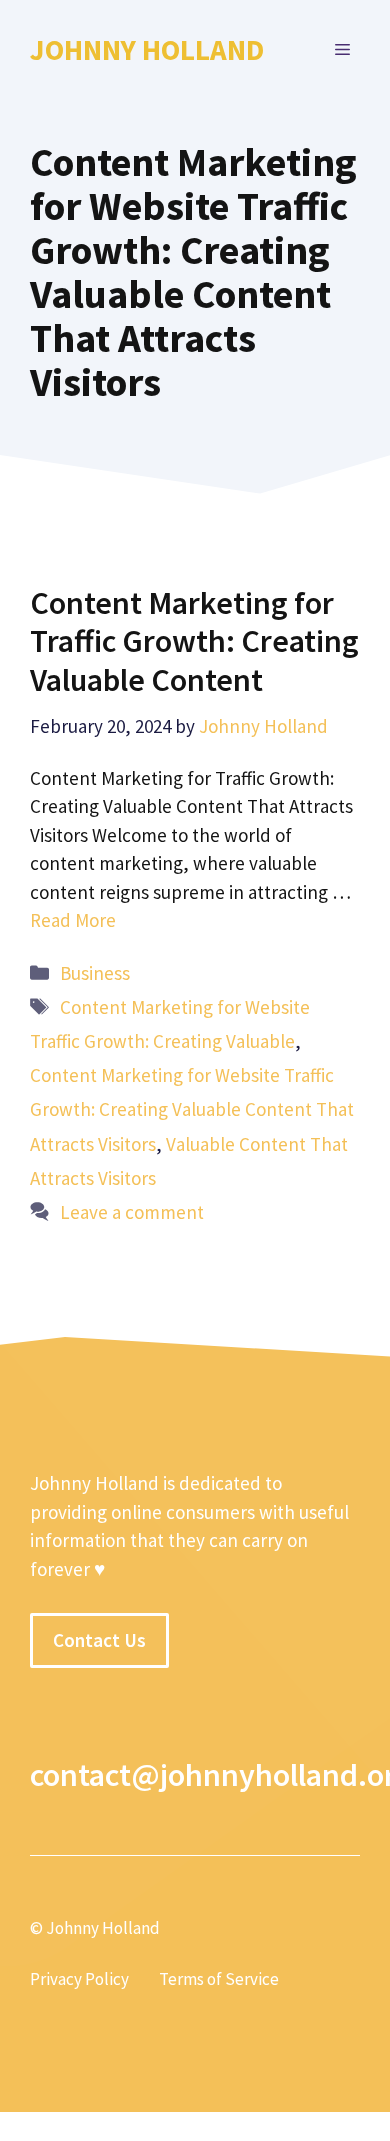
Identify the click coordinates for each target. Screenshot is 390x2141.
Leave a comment (132, 1212)
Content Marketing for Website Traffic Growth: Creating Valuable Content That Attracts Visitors (192, 1109)
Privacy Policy (79, 1979)
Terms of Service (219, 1979)
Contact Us (99, 1640)
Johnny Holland (147, 49)
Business (95, 973)
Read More (73, 920)
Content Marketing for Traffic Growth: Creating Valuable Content (194, 641)
